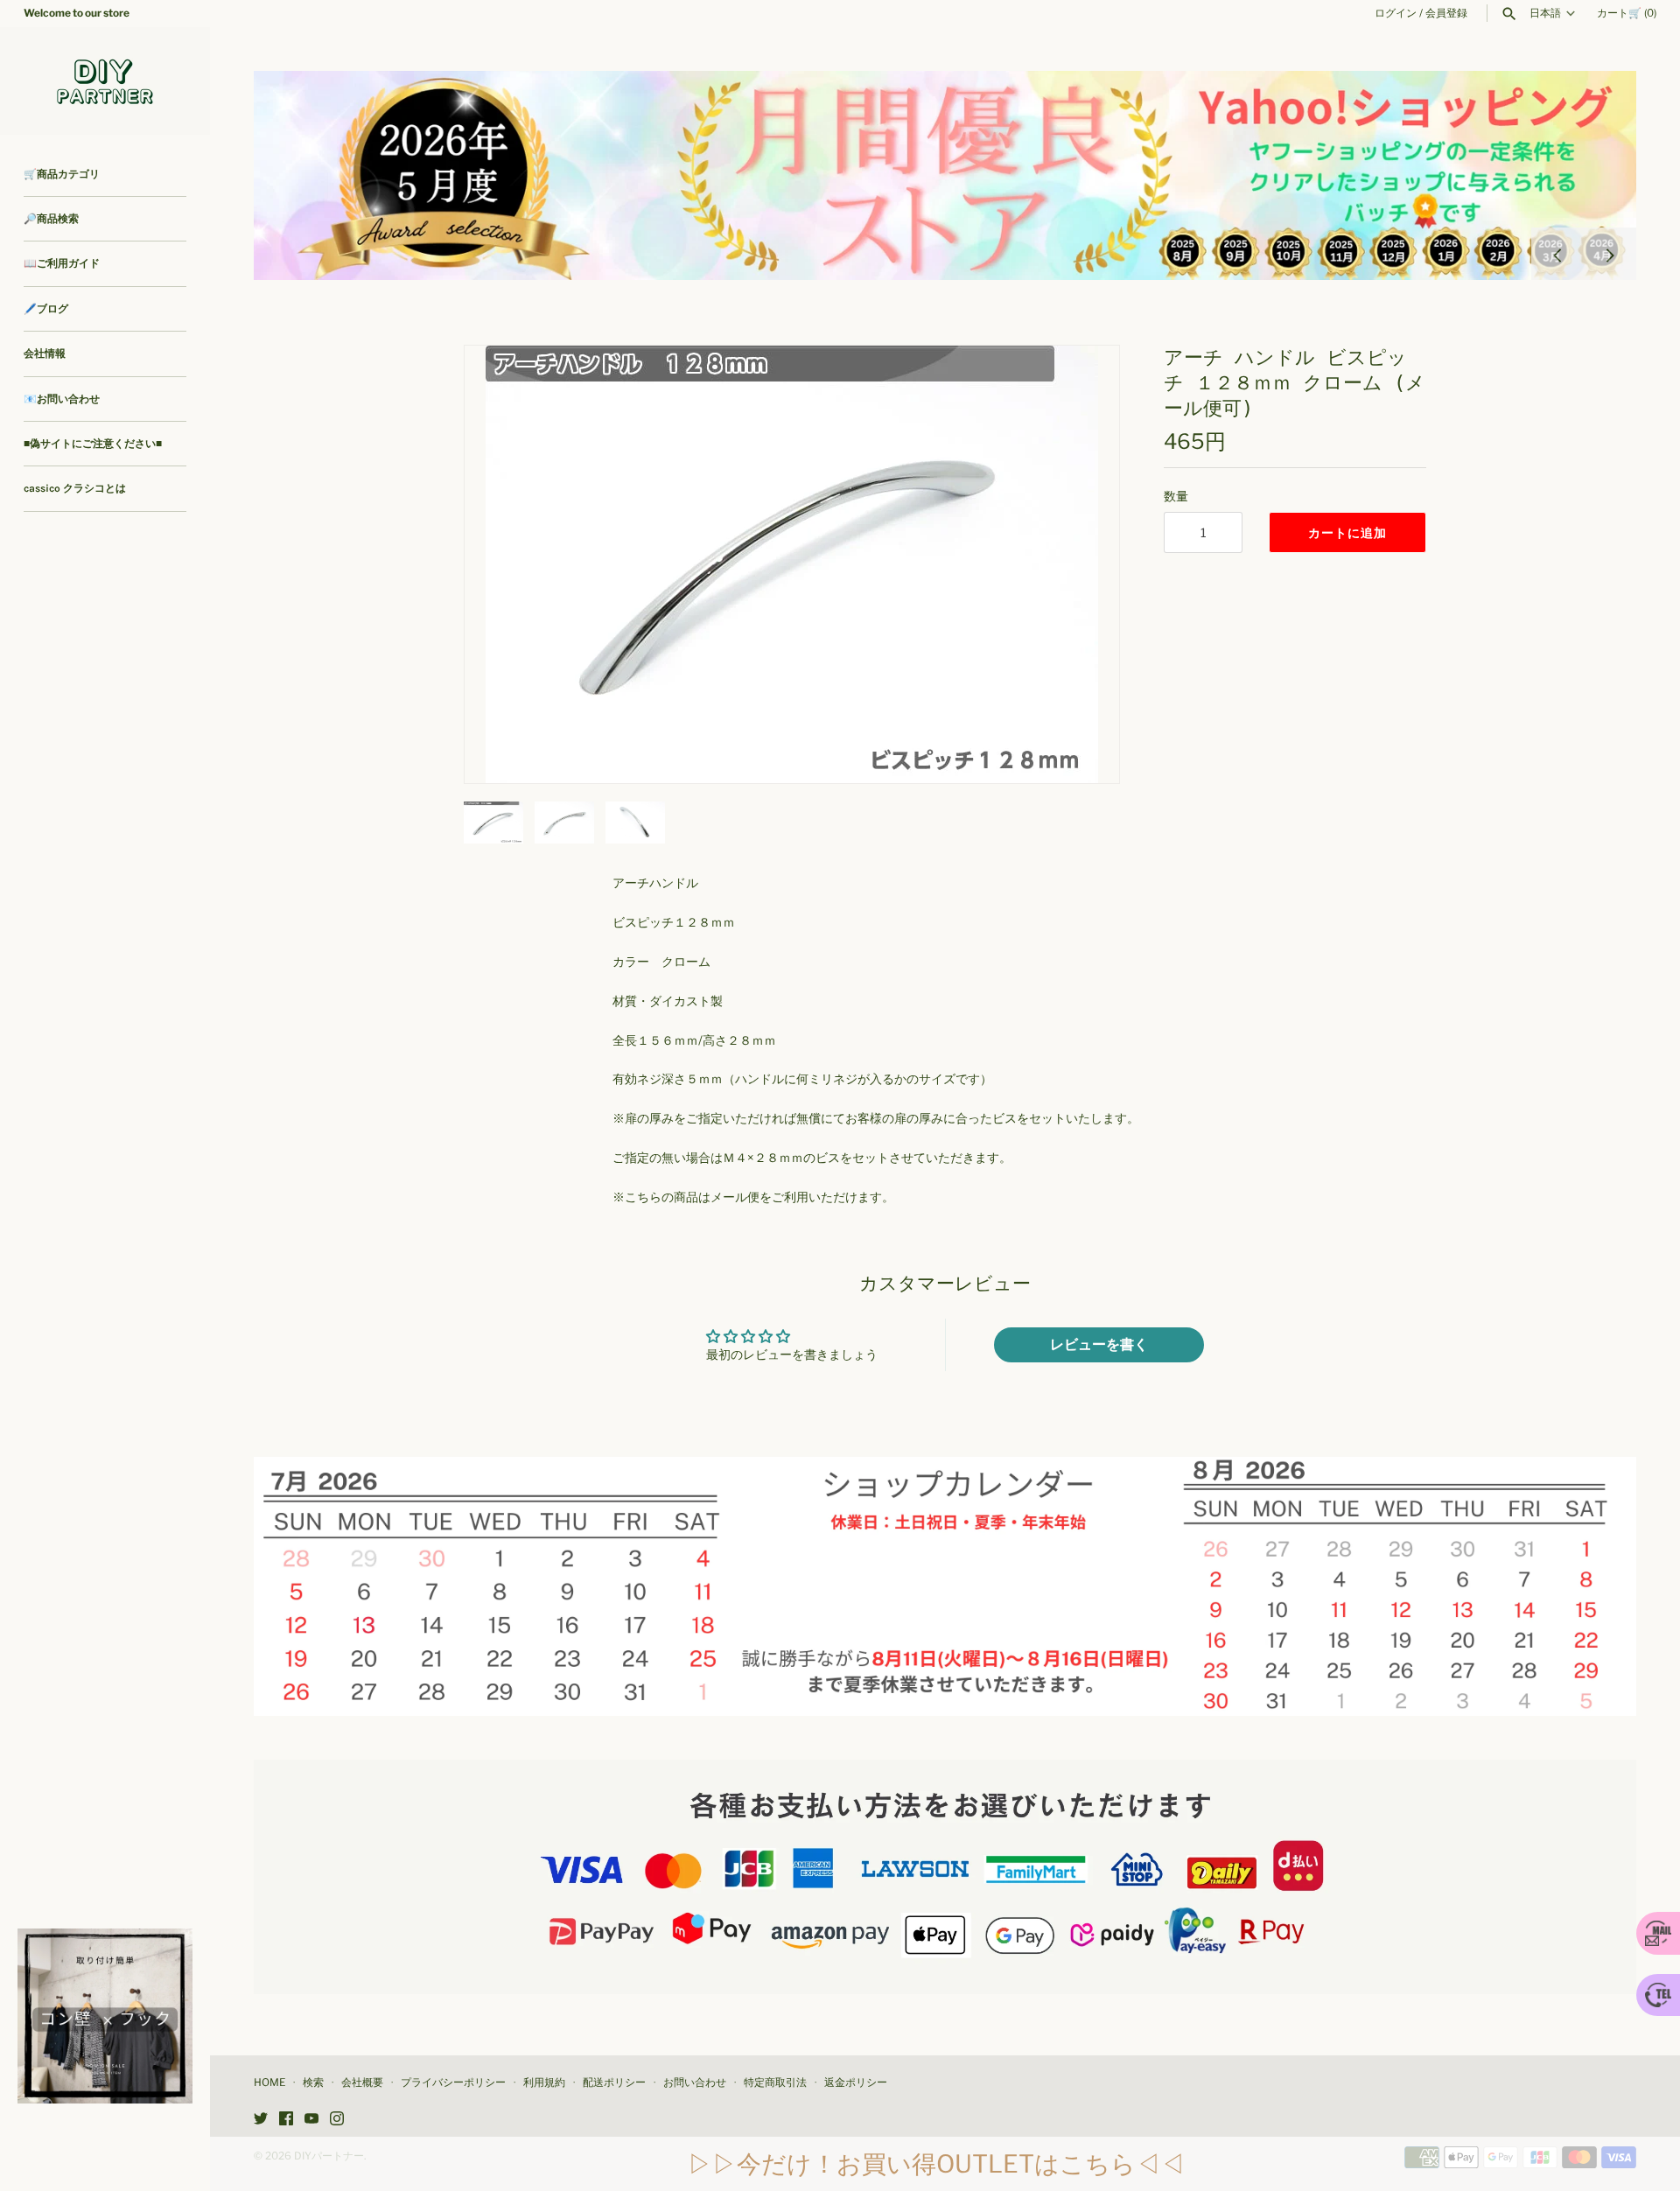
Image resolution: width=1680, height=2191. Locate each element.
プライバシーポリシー (453, 2082)
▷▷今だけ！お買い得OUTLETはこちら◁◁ (936, 2164)
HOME (269, 2082)
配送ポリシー (614, 2082)
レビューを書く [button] (1099, 1344)
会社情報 (45, 353)
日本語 (1545, 13)
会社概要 (362, 2082)
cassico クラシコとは (75, 488)
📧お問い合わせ (62, 399)
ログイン (1396, 13)
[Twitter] (261, 2120)
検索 (313, 2082)
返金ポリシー (856, 2082)
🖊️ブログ (46, 309)
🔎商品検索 (51, 219)
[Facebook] (286, 2120)
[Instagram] (337, 2120)
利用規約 (544, 2082)
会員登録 (1446, 13)
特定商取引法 (775, 2082)
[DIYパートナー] (105, 81)
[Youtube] (311, 2120)
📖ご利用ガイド (62, 263)
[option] (945, 175)
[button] (1082, 564)
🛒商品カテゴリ (62, 174)
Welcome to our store (77, 13)
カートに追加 (1347, 532)
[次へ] (1610, 254)
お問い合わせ (695, 2082)
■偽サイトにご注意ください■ (93, 444)
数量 (1176, 496)
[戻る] (1557, 254)
